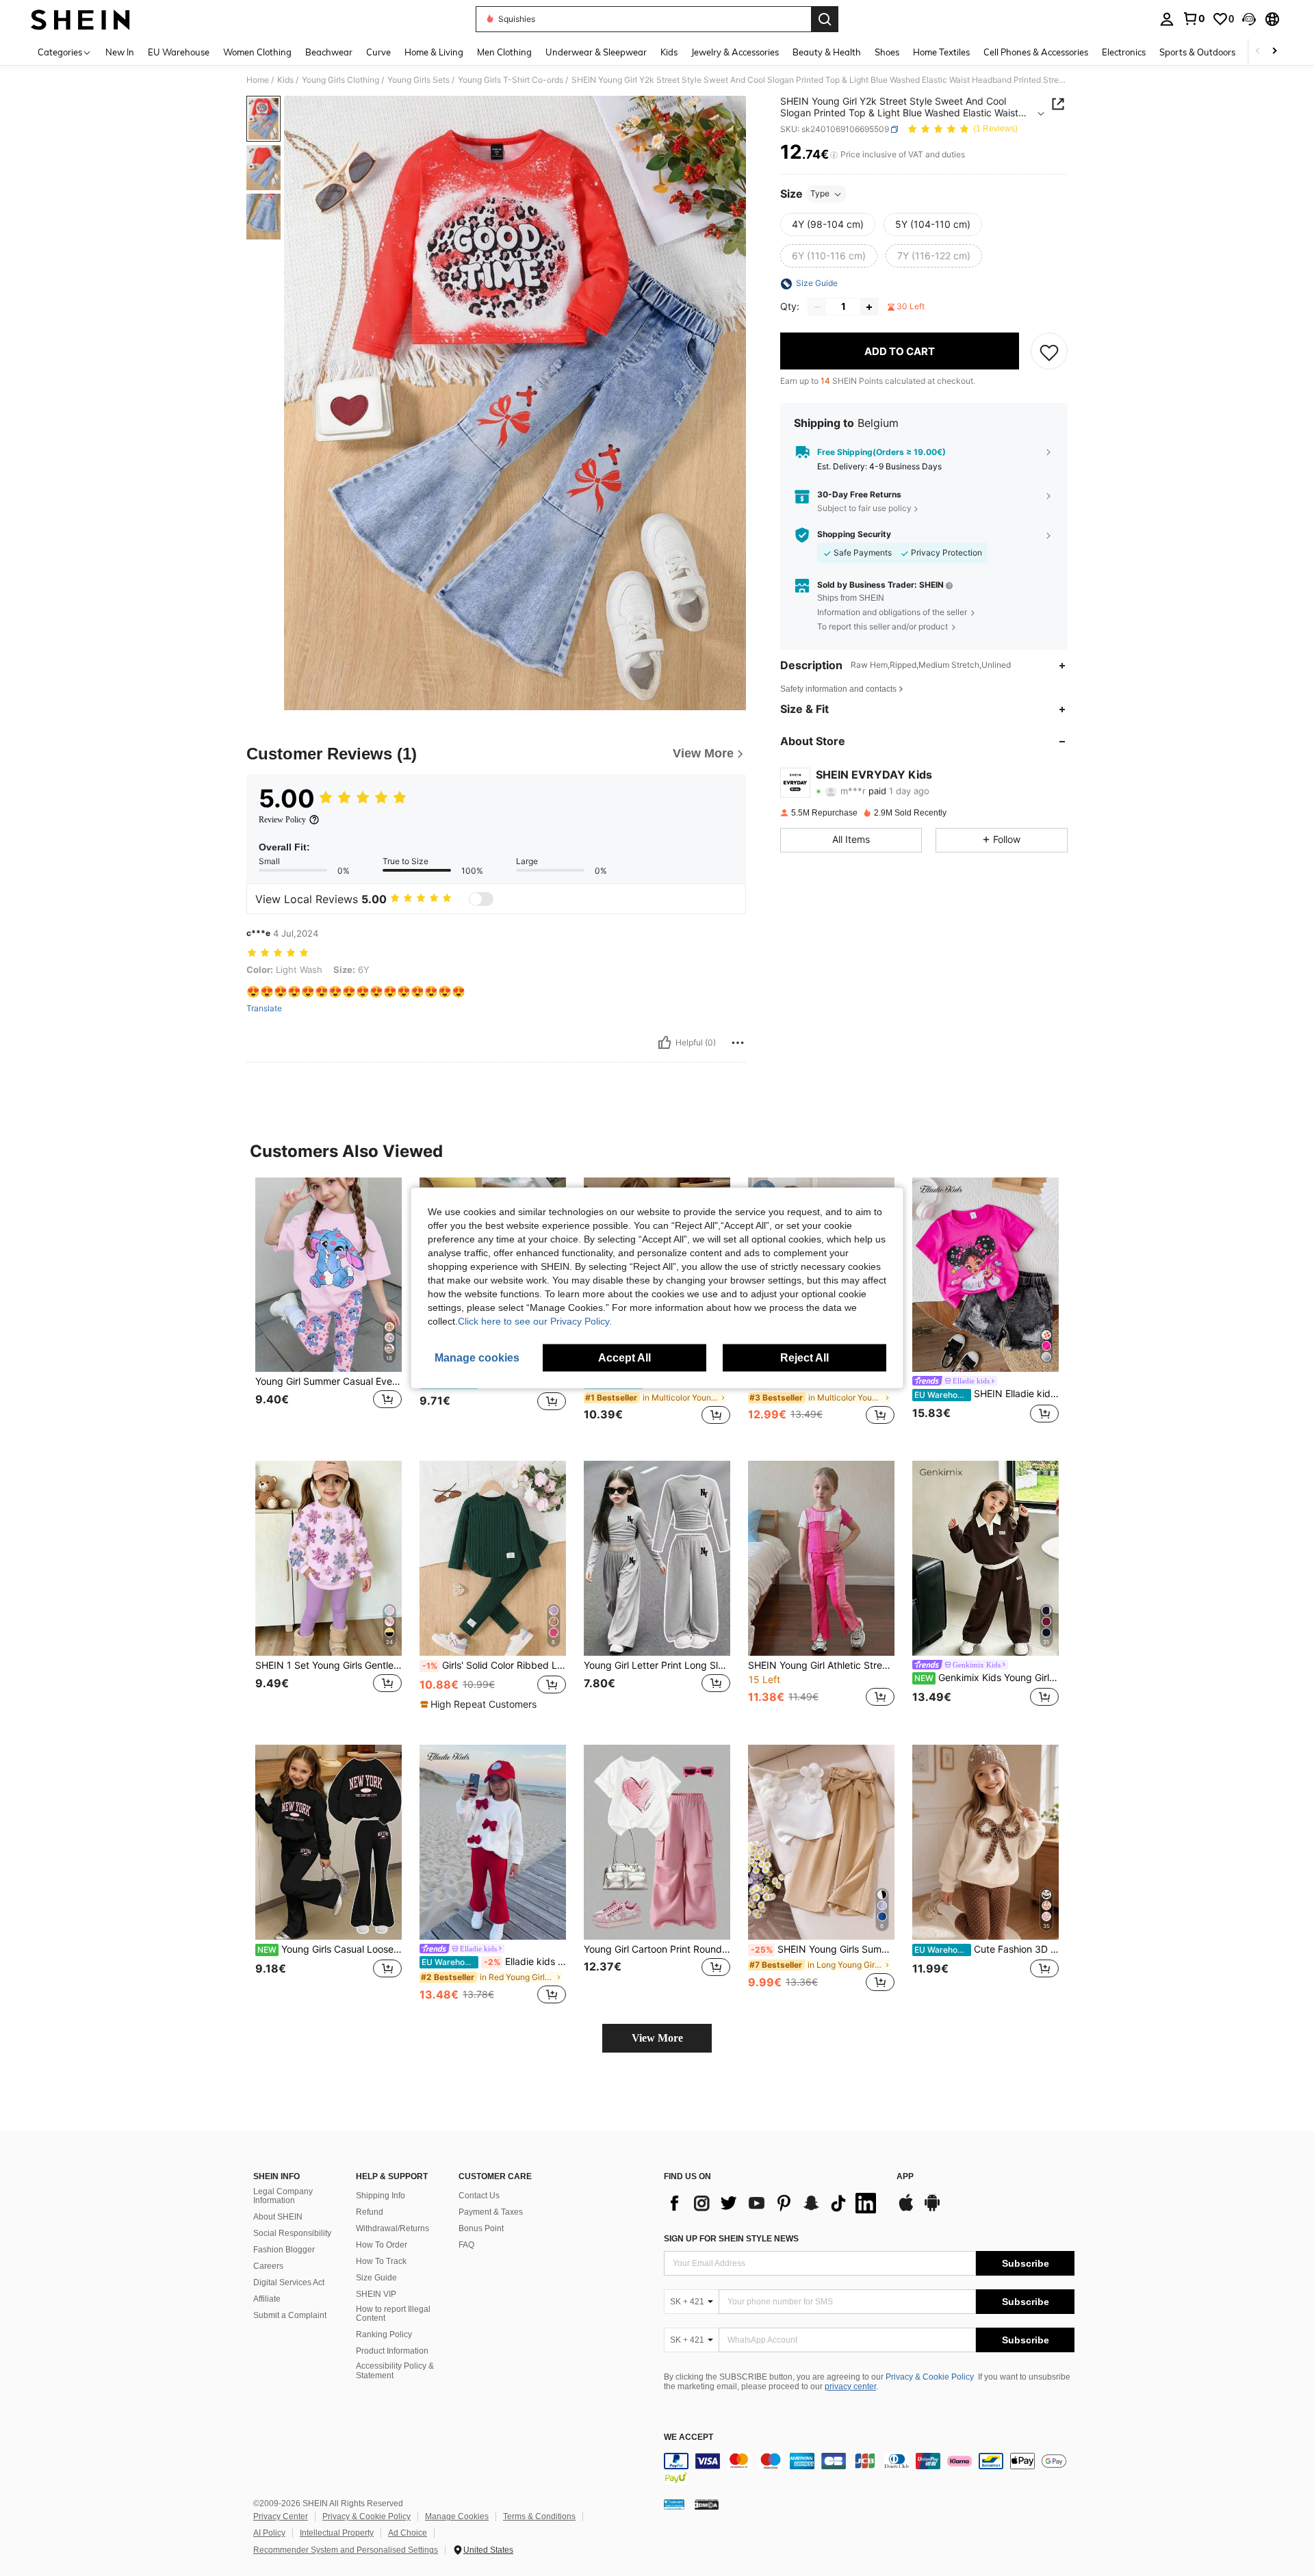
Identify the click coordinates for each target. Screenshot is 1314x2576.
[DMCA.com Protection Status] (707, 2503)
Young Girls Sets (418, 80)
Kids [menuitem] (669, 52)
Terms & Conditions (539, 2516)
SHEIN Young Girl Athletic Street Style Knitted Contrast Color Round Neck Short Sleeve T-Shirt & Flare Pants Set (821, 1665)
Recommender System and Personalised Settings (346, 2550)
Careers (268, 2266)
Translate (264, 1009)
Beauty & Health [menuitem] (827, 52)
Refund (370, 2212)
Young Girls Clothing (340, 80)
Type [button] (820, 194)
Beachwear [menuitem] (329, 52)
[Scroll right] (1274, 52)
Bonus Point (481, 2228)
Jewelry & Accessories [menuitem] (735, 52)
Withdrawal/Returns (392, 2228)
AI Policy (269, 2533)
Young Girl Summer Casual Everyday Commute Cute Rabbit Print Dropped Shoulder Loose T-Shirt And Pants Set (328, 1381)
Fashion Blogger (284, 2250)
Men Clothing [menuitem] (504, 52)
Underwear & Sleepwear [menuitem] (596, 52)
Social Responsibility (292, 2233)
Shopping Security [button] (854, 535)
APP (905, 2177)
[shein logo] (80, 19)
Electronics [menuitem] (1124, 52)
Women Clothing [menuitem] (257, 52)
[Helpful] (665, 1043)
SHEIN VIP (376, 2294)
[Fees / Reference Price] (834, 155)
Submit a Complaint (290, 2315)
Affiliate (267, 2299)
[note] (480, 1704)
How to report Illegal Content (393, 2314)
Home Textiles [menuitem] (941, 52)
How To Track (381, 2261)
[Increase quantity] (869, 307)
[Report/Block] (738, 1043)
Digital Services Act (289, 2282)
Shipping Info (381, 2196)
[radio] (828, 225)
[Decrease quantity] (817, 307)
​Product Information (392, 2351)
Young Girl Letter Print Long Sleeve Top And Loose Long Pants (657, 1665)
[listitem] (328, 1309)
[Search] (825, 19)
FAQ (466, 2245)
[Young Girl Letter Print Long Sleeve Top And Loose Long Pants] (657, 1558)
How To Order (382, 2245)
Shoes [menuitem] (887, 52)
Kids (285, 80)
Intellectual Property (337, 2533)
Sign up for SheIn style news (731, 2239)
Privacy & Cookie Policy (930, 2377)
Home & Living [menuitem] (434, 52)
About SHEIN (278, 2217)
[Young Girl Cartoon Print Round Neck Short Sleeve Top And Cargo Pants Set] (657, 1842)
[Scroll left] (1258, 52)
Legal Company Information (283, 2196)
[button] (1249, 19)
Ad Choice (408, 2533)
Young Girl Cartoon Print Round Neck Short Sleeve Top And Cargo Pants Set (657, 1949)
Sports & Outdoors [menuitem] (1197, 52)
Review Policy (282, 820)
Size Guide (376, 2278)
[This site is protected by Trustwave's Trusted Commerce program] (674, 2503)
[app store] (906, 2209)
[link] (1194, 18)
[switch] (481, 899)
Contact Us (479, 2196)
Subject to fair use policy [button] (864, 508)
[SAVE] (1049, 352)
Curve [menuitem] (378, 52)
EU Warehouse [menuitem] (179, 52)
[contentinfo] (869, 2469)
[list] (773, 2203)
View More (657, 2038)
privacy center (850, 2386)
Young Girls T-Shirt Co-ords (511, 80)
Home (258, 80)
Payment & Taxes (491, 2212)
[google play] (932, 2209)
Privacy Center (281, 2516)
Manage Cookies (457, 2516)
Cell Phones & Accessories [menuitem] (1036, 52)
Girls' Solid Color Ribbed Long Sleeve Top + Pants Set (494, 1665)
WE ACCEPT (688, 2437)
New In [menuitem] (120, 52)
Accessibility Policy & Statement (395, 2371)
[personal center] (1167, 19)
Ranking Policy (384, 2334)
